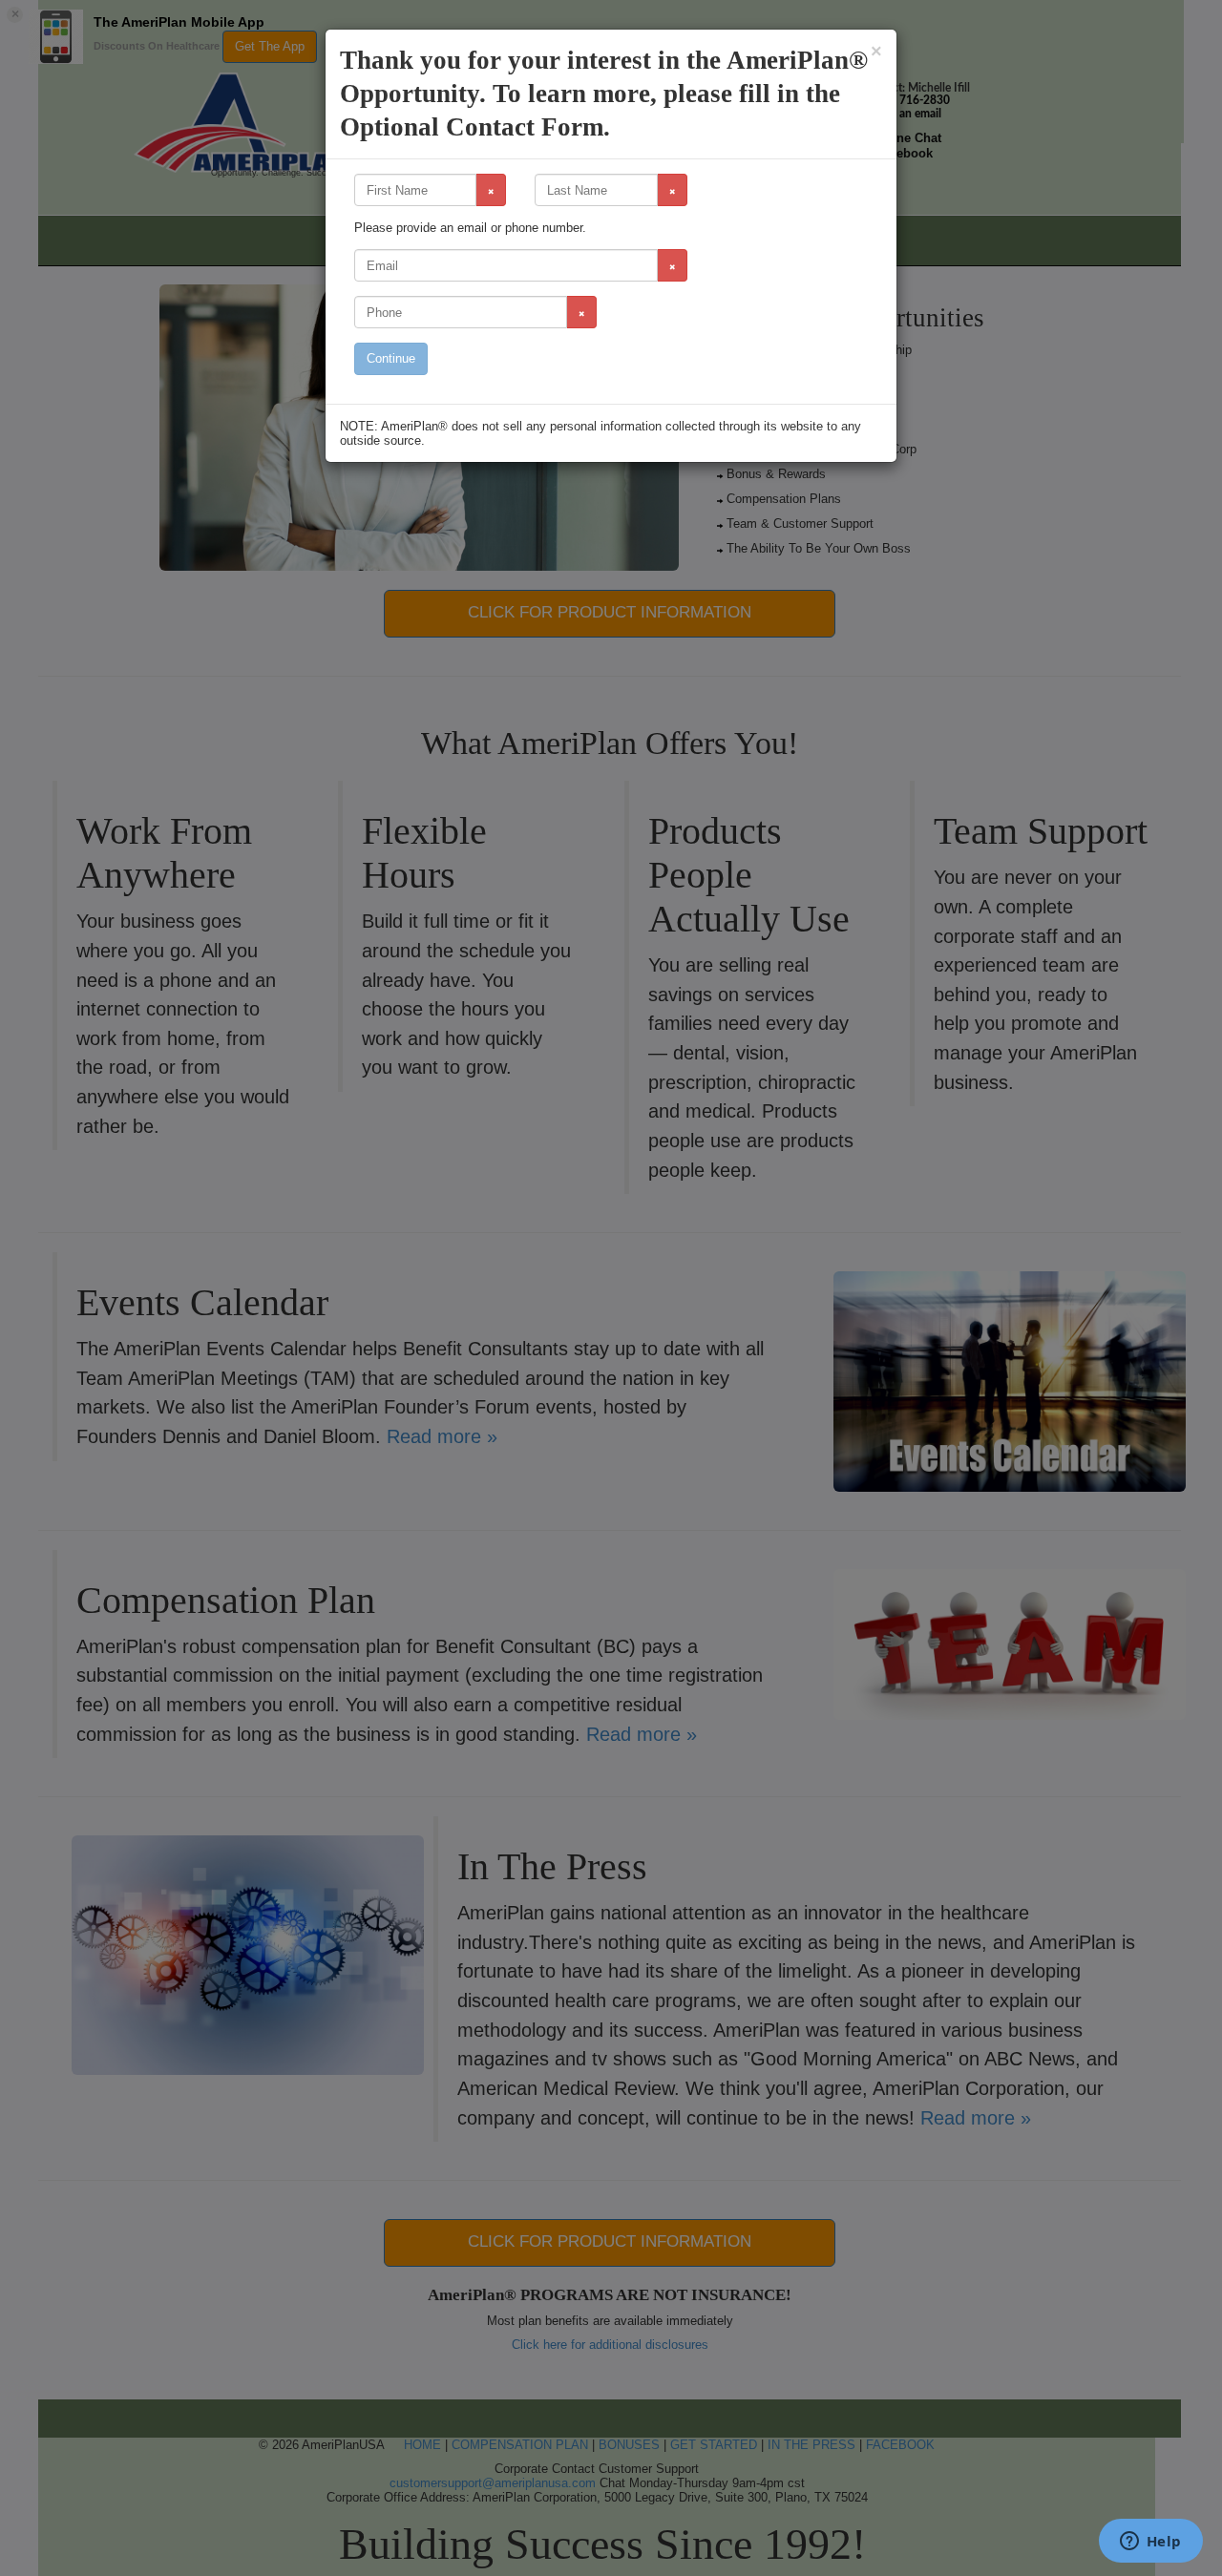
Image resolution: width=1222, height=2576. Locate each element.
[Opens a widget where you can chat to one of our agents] (1150, 2543)
